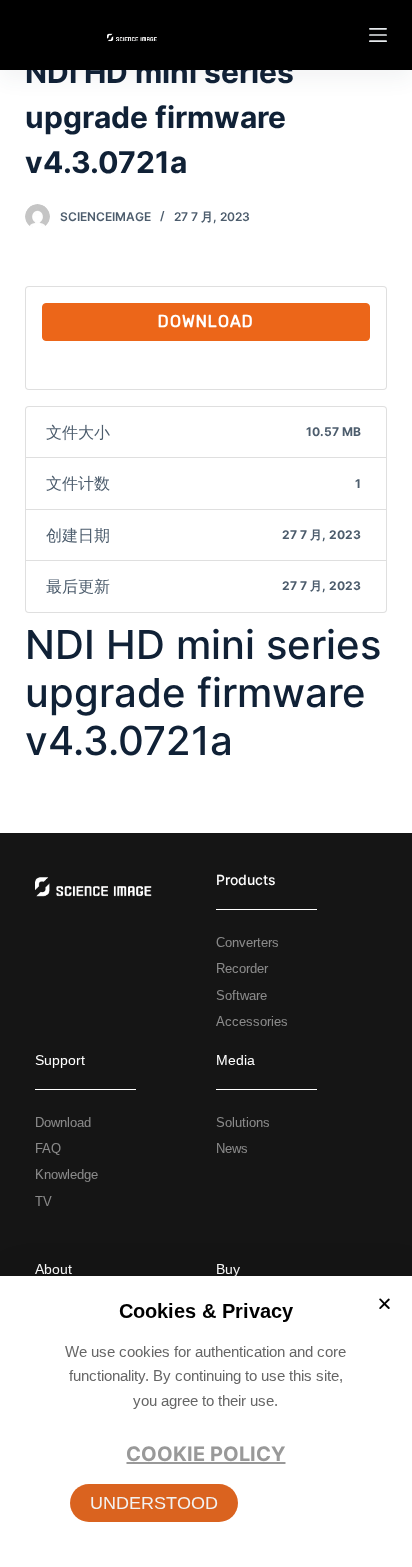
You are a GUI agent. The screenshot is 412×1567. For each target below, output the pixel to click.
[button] (154, 1503)
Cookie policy (205, 1454)
